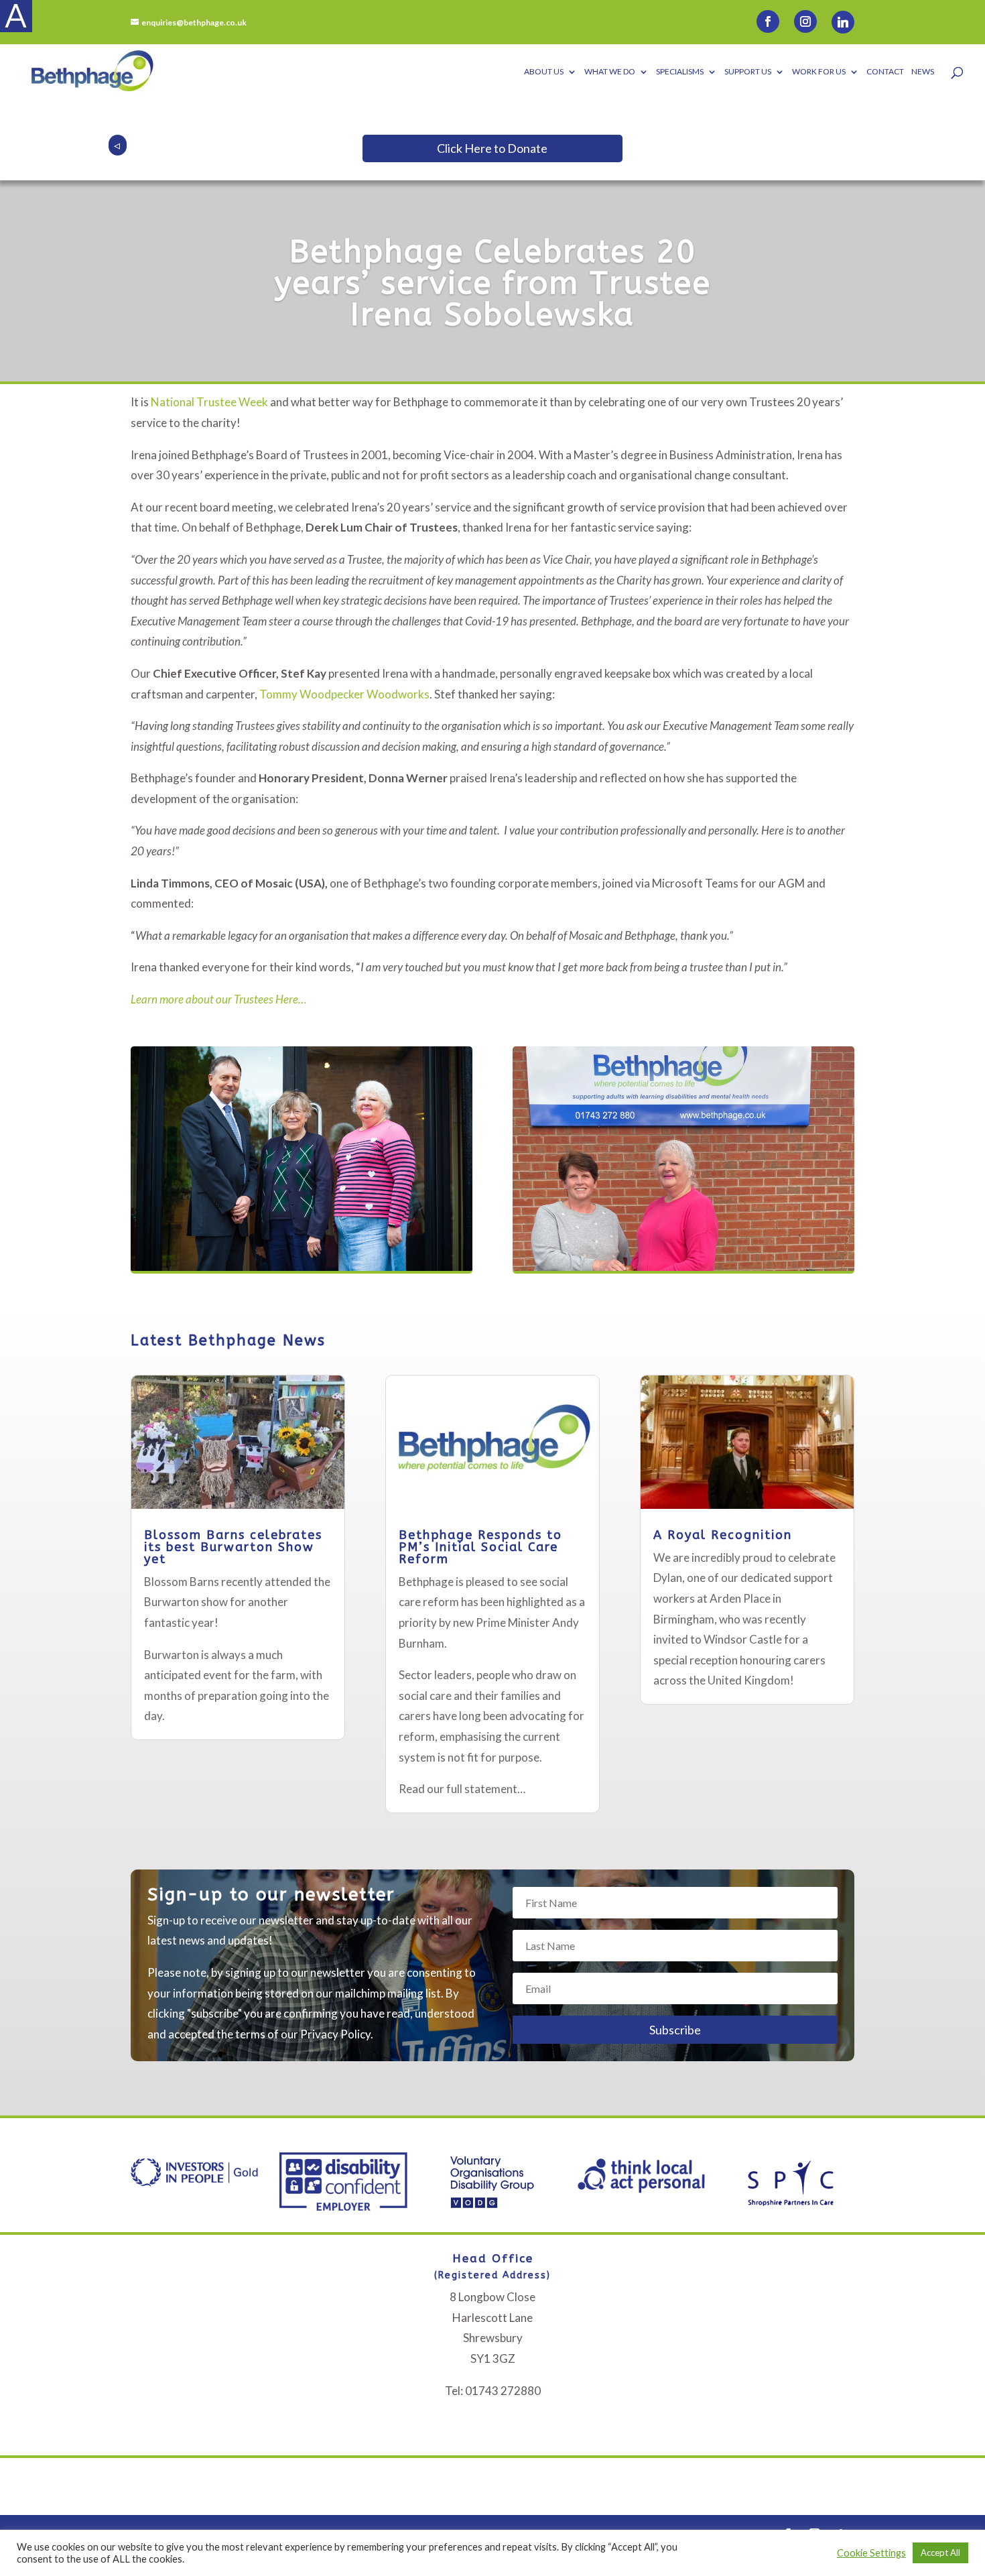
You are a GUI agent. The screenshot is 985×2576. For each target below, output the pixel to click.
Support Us (748, 72)
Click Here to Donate (492, 148)
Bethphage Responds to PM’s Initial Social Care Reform (480, 1547)
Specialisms (680, 72)
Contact (885, 72)
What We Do (610, 72)
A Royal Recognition (723, 1535)
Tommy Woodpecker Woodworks (344, 694)
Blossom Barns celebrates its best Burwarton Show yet (233, 1547)
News (923, 72)
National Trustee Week (209, 402)
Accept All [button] (940, 2553)
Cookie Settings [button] (871, 2553)
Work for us (819, 72)
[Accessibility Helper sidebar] (16, 16)
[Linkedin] (843, 22)
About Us (544, 72)
